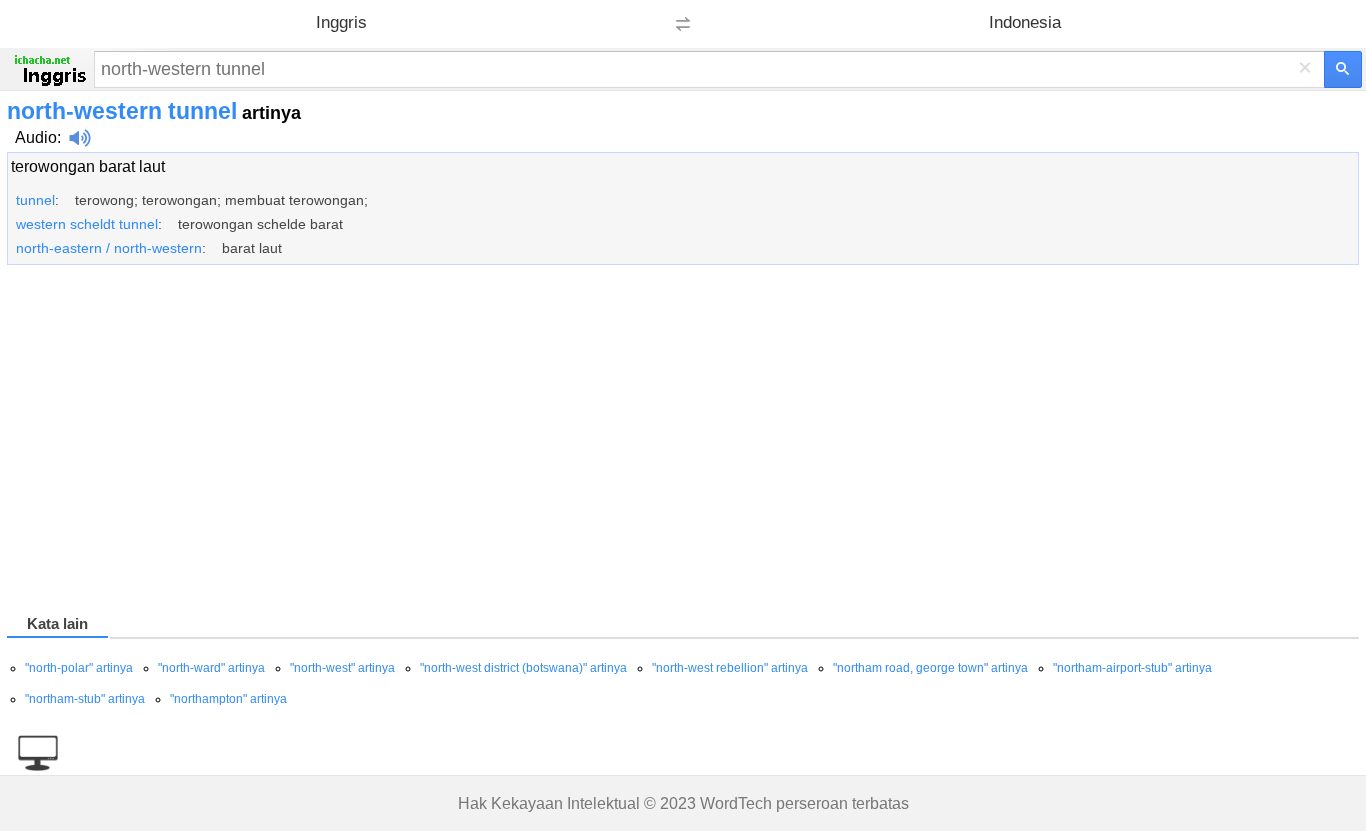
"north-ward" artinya (211, 668)
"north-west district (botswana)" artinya (523, 668)
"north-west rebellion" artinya (730, 668)
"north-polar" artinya (79, 668)
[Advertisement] (607, 443)
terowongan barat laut (88, 166)
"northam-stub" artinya (85, 699)
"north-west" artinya (342, 668)
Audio (36, 137)
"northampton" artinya (228, 699)
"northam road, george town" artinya (930, 668)
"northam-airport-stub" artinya (1132, 668)
